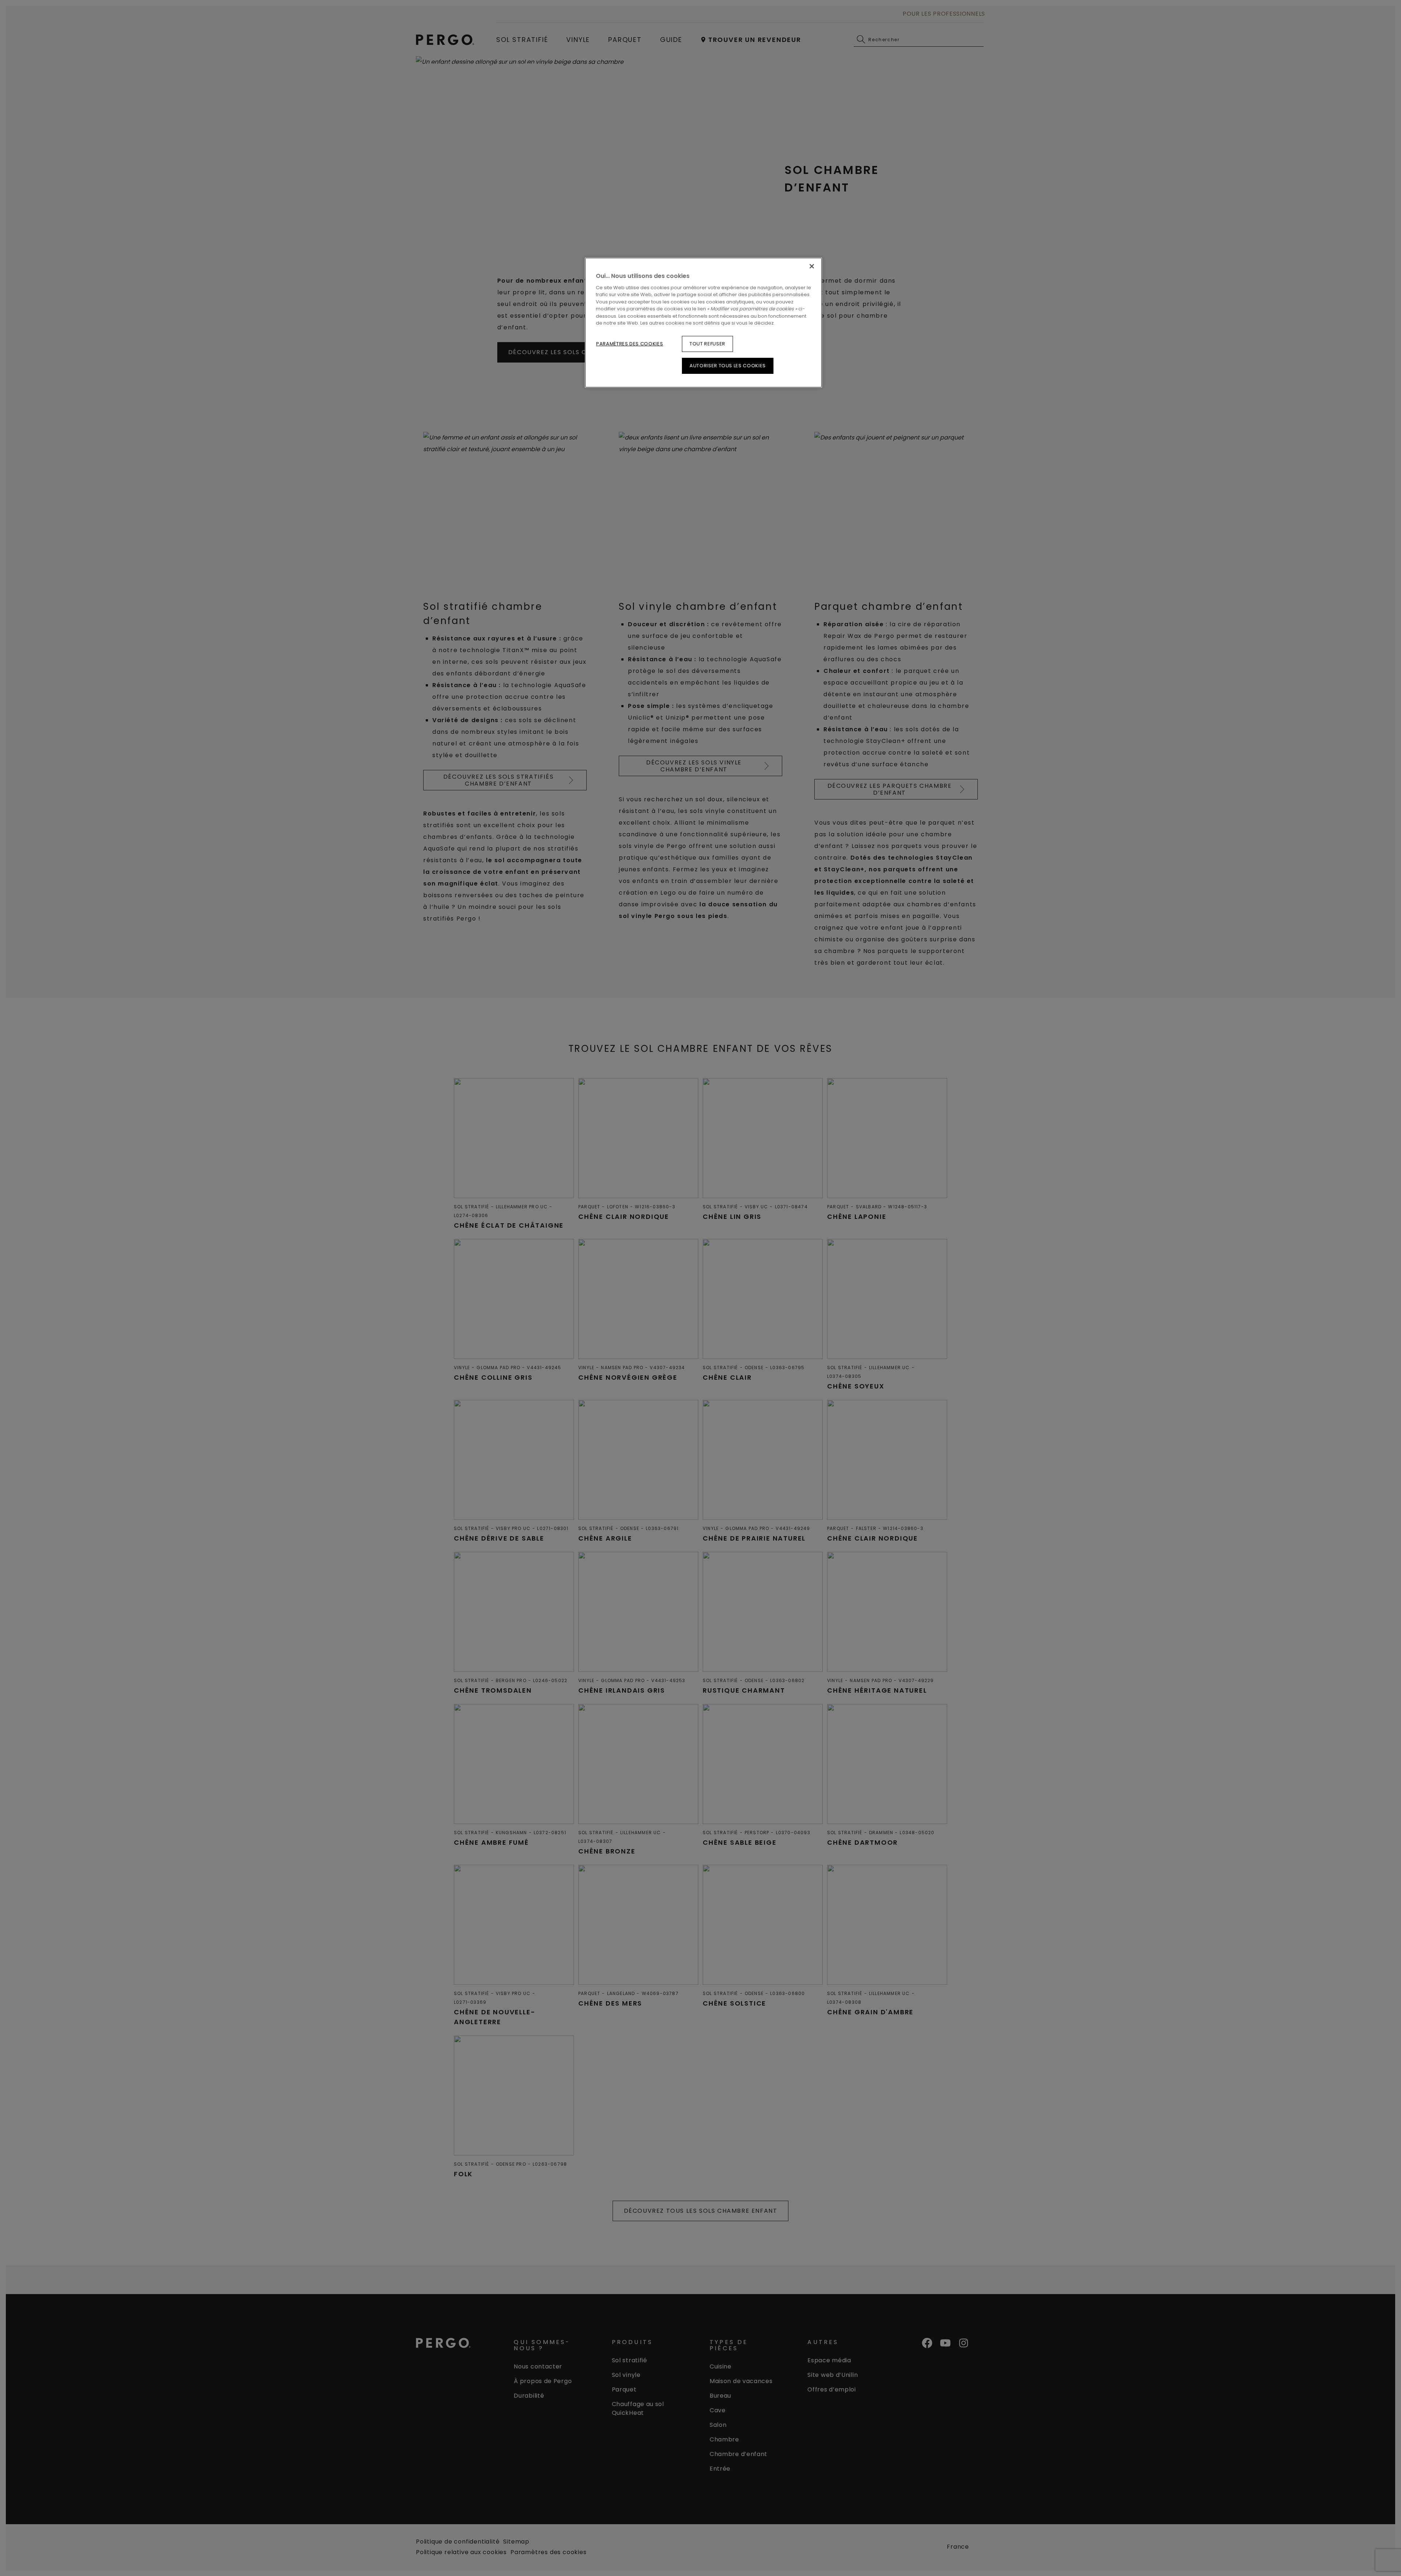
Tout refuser (707, 344)
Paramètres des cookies (630, 344)
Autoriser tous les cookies (728, 366)
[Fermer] (812, 266)
